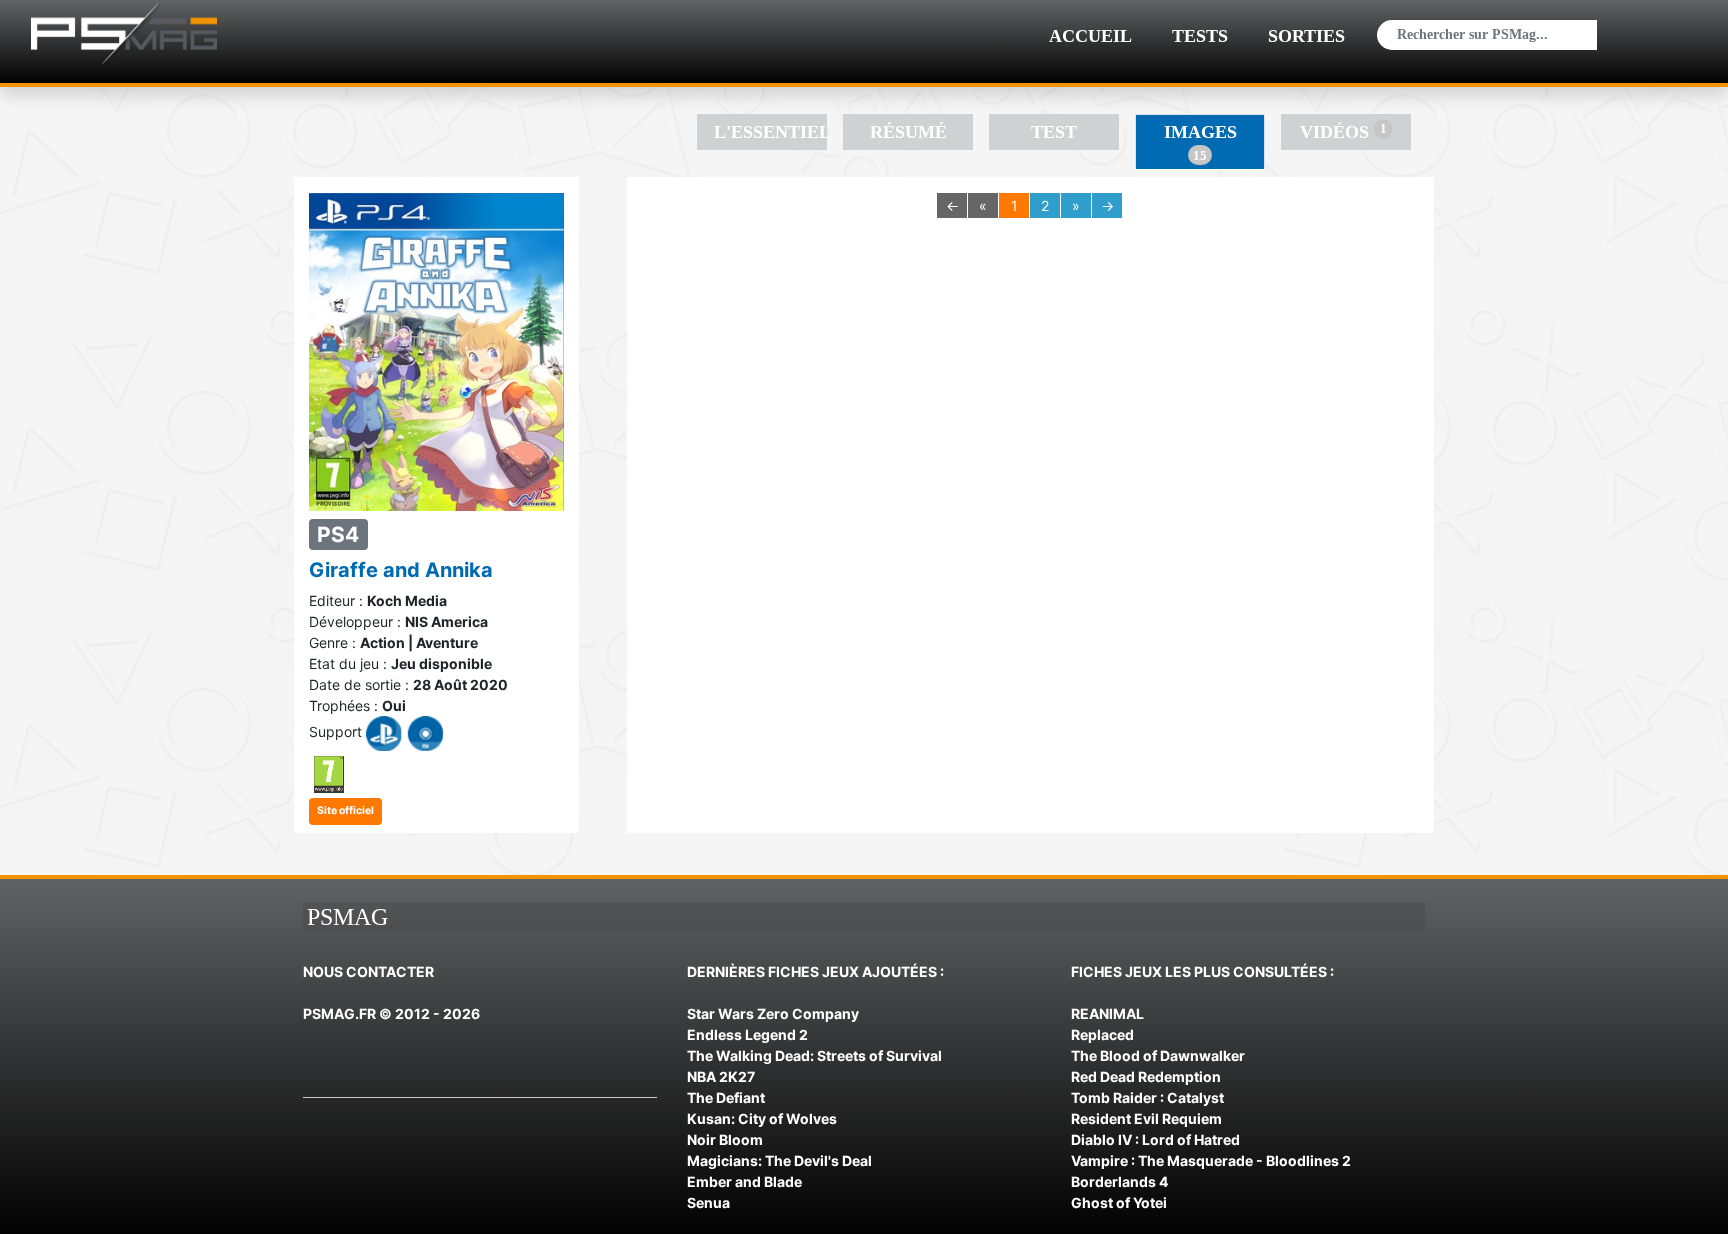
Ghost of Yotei (1119, 1202)
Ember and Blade (744, 1181)
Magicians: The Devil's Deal (779, 1160)
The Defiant (726, 1097)
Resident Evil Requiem (1146, 1118)
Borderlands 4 (1119, 1181)
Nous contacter (368, 971)
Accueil (1090, 36)
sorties (1306, 36)
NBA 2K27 (721, 1076)
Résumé (908, 132)
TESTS (1200, 36)
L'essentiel (770, 132)
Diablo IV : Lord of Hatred (1155, 1139)
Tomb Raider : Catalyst (1147, 1097)
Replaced (1102, 1034)
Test (1054, 132)
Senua (708, 1202)
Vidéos (1343, 131)
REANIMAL (1107, 1013)
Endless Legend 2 (747, 1034)
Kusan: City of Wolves (762, 1118)
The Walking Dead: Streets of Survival (814, 1055)
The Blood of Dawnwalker (1158, 1055)
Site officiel (345, 810)
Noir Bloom (725, 1139)
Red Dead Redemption (1146, 1076)
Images (1200, 142)
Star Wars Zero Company (773, 1013)
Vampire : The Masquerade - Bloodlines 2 (1211, 1160)
